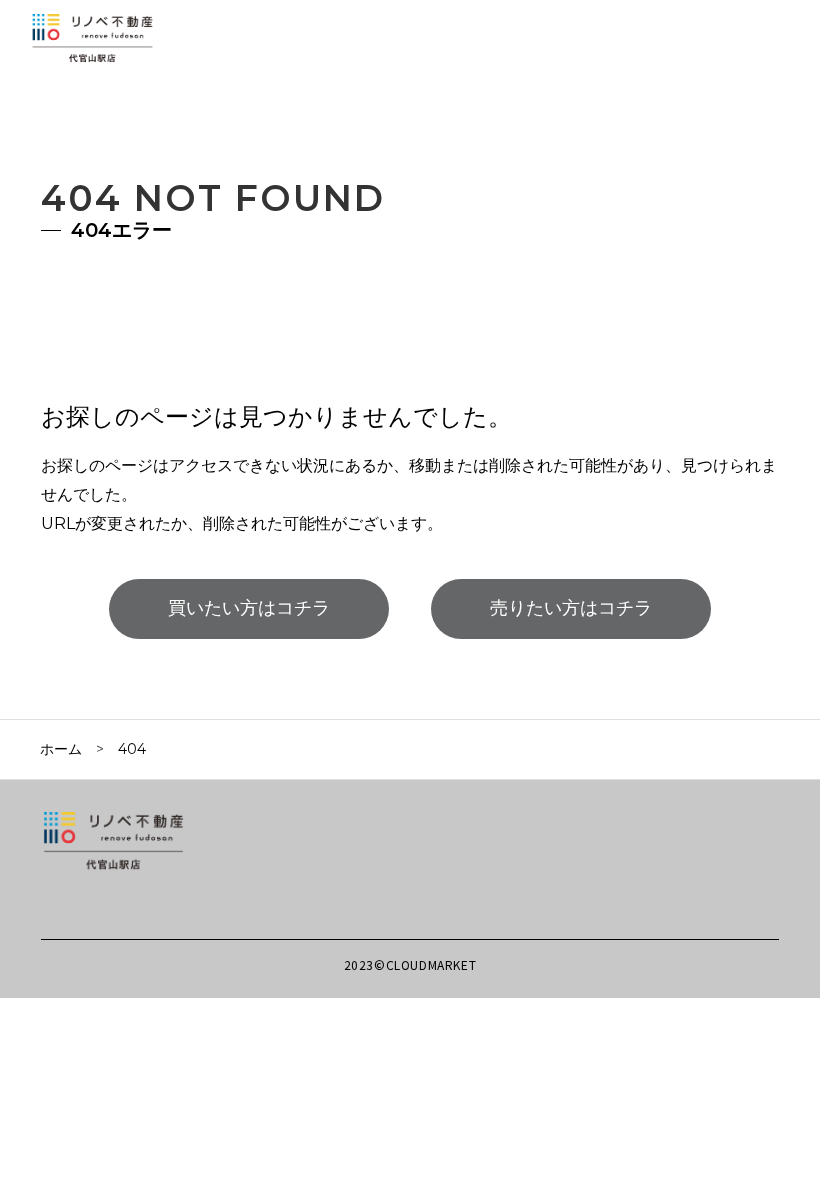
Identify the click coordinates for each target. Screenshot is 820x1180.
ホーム (61, 749)
